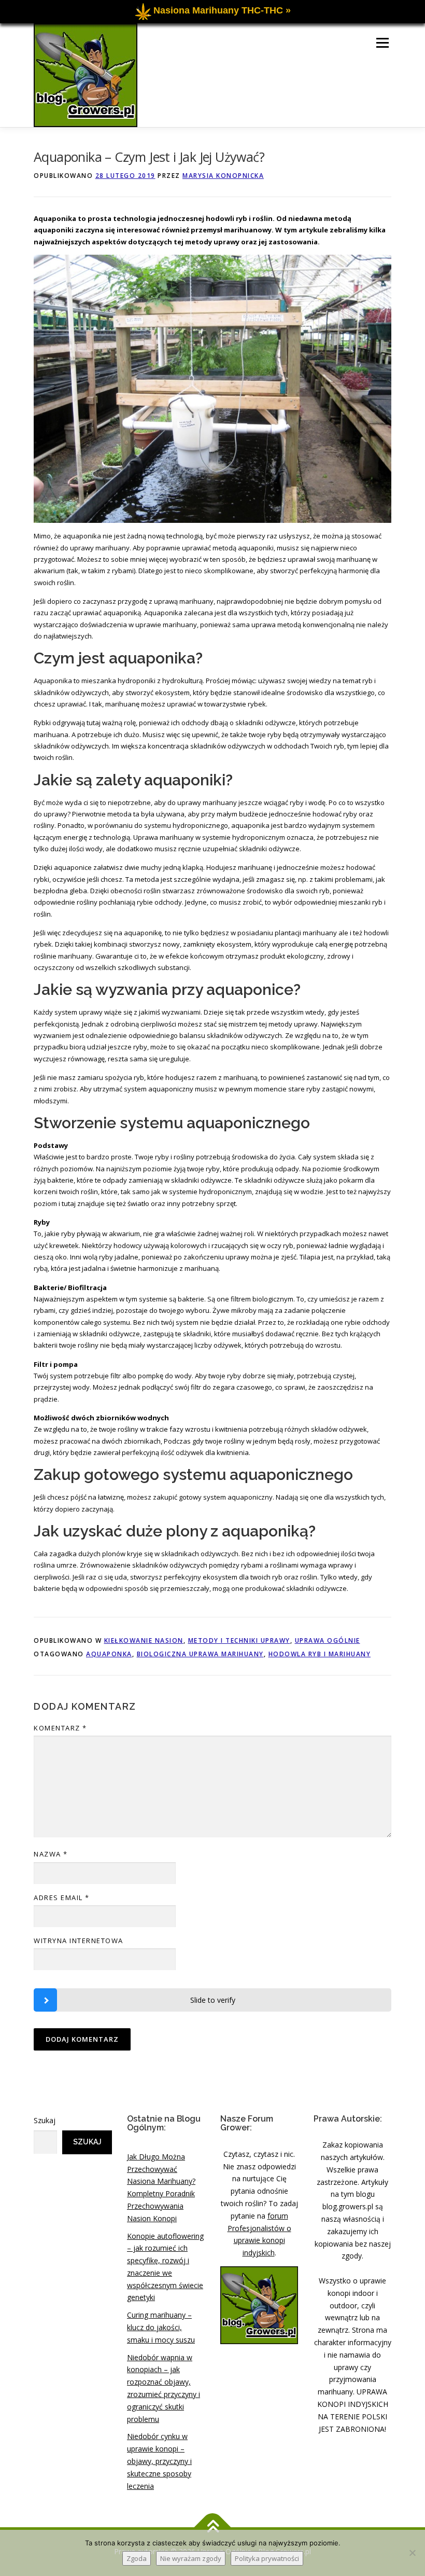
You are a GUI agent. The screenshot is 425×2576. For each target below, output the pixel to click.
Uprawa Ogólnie (328, 1640)
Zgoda (137, 2558)
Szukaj (45, 2120)
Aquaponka (109, 1654)
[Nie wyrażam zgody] (412, 2553)
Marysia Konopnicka (223, 176)
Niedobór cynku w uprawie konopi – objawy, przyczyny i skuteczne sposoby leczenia (159, 2461)
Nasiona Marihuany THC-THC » (222, 10)
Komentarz (60, 1728)
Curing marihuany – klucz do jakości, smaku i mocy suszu (161, 2327)
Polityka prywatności (267, 2558)
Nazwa (51, 1854)
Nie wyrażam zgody (191, 2558)
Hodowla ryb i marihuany (320, 1654)
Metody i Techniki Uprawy (239, 1640)
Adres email (62, 1898)
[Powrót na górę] (213, 2527)
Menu (382, 43)
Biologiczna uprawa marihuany (200, 1654)
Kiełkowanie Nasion (144, 1640)
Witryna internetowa (79, 1941)
